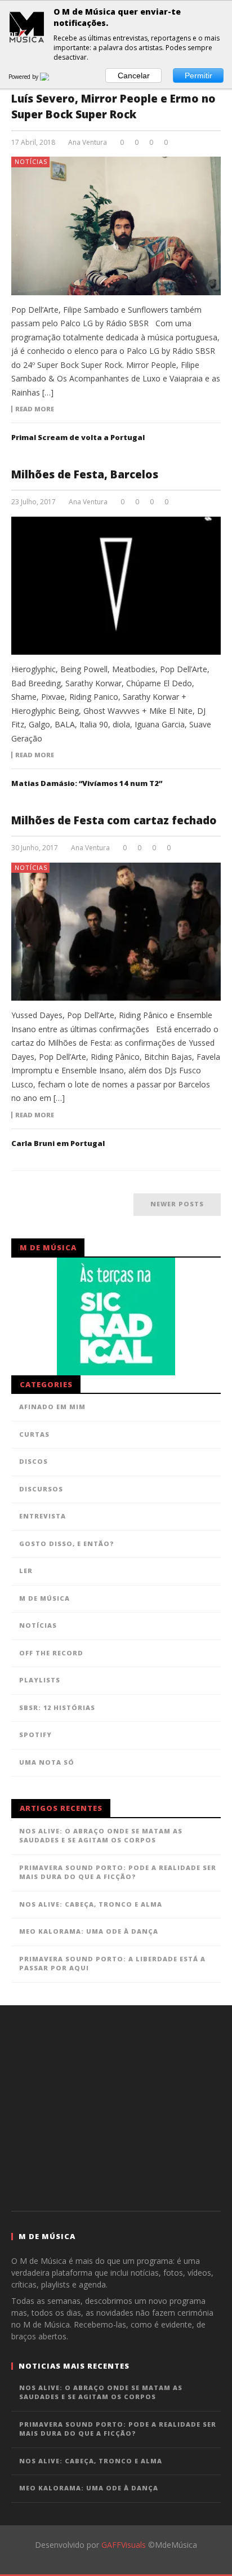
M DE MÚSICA (44, 1598)
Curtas (34, 1434)
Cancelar (134, 75)
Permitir (198, 75)
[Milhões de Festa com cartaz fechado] (116, 932)
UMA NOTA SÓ (47, 1762)
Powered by (24, 77)
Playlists (40, 1680)
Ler (26, 1571)
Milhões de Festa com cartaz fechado (114, 820)
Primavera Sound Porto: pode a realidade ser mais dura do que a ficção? (118, 1872)
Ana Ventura (88, 143)
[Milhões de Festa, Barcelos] (116, 586)
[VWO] (51, 77)
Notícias (31, 161)
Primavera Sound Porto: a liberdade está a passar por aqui (112, 1964)
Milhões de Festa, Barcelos (85, 474)
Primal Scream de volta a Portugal (78, 437)
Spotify (35, 1735)
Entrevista (43, 1516)
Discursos (41, 1489)
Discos (34, 1461)
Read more (35, 409)
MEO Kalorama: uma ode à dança (89, 1931)
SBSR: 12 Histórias (57, 1707)
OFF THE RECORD (51, 1653)
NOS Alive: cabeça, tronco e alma (91, 1904)
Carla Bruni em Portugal (58, 1143)
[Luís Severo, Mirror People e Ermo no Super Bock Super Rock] (116, 226)
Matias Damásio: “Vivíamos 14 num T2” (87, 783)
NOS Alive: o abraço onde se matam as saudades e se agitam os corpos (101, 1836)
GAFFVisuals (124, 2545)
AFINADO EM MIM (52, 1407)
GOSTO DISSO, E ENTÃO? (67, 1544)
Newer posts (177, 1204)
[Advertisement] (116, 2107)
